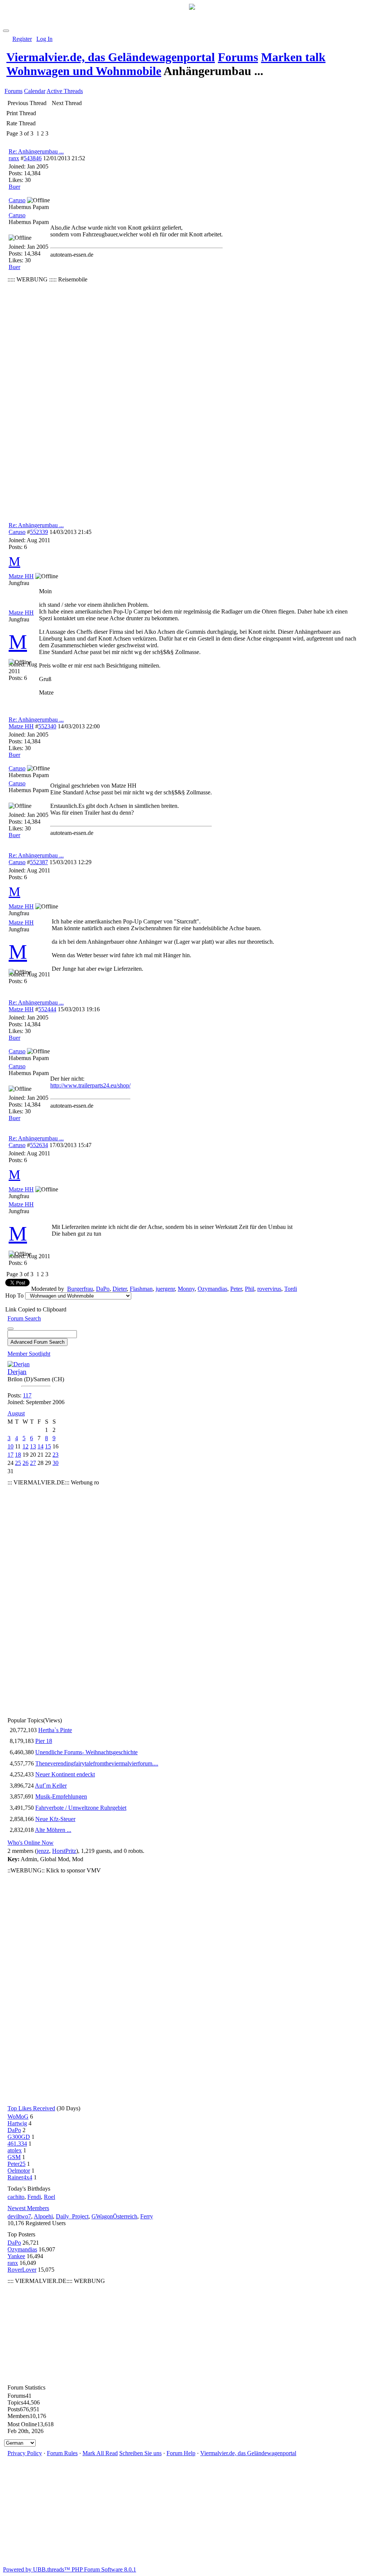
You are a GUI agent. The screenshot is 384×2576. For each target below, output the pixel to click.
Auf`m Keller (51, 1786)
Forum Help (181, 2453)
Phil (250, 1289)
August (16, 1413)
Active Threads (65, 91)
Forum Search (24, 1318)
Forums (238, 57)
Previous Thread (27, 103)
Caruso (17, 532)
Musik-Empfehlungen (61, 1796)
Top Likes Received (31, 2108)
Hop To (14, 1296)
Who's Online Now (31, 1843)
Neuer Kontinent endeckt (65, 1774)
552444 (47, 1009)
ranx (14, 158)
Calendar (35, 91)
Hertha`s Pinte (55, 1730)
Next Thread (67, 103)
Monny (186, 1289)
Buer (14, 187)
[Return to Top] (6, 31)
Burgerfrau (80, 1289)
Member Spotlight (29, 1354)
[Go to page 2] (35, 134)
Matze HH (21, 726)
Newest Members (28, 2208)
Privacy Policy (25, 2453)
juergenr (165, 1289)
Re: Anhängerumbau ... (36, 151)
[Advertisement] (47, 397)
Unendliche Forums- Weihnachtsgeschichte (86, 1752)
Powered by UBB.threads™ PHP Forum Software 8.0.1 (70, 2569)
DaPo (103, 1289)
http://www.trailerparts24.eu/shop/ (90, 1085)
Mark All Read (100, 2453)
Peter (236, 1289)
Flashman (141, 1289)
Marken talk (293, 57)
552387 (39, 862)
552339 (39, 532)
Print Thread (21, 113)
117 (27, 1395)
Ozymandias (212, 1289)
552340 (47, 726)
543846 (33, 158)
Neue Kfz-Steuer (55, 1819)
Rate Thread (21, 123)
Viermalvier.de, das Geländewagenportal (111, 57)
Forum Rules (62, 2453)
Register (22, 39)
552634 (39, 1145)
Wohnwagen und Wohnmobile (84, 71)
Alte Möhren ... (53, 1830)
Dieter (120, 1289)
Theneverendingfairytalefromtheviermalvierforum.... (97, 1763)
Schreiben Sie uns (140, 2453)
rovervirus (269, 1289)
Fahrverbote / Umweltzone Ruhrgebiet (81, 1808)
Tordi (291, 1289)
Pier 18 (44, 1741)
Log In (44, 39)
